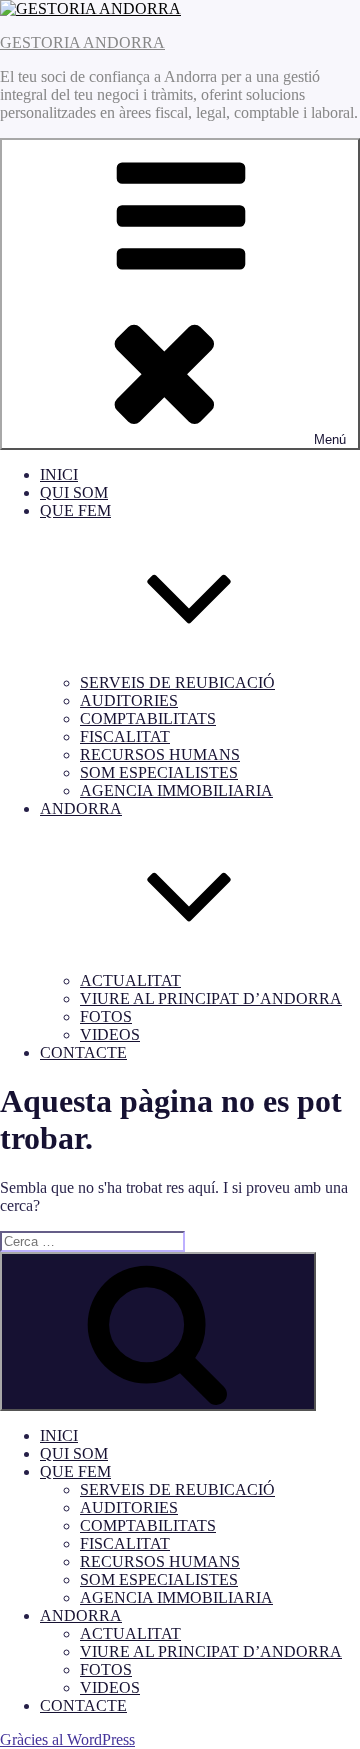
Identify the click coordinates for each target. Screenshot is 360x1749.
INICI (59, 474)
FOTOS (106, 1016)
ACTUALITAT (130, 980)
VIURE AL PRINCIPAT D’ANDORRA (211, 998)
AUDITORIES (129, 700)
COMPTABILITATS (148, 718)
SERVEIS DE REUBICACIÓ (177, 682)
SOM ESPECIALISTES (159, 772)
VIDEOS (110, 1034)
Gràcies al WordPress (67, 1739)
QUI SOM (74, 492)
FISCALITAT (125, 736)
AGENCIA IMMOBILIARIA (176, 790)
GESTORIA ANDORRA (82, 42)
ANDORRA (81, 1615)
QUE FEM (75, 1471)
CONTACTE (83, 1052)
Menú (330, 439)
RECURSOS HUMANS (160, 754)
